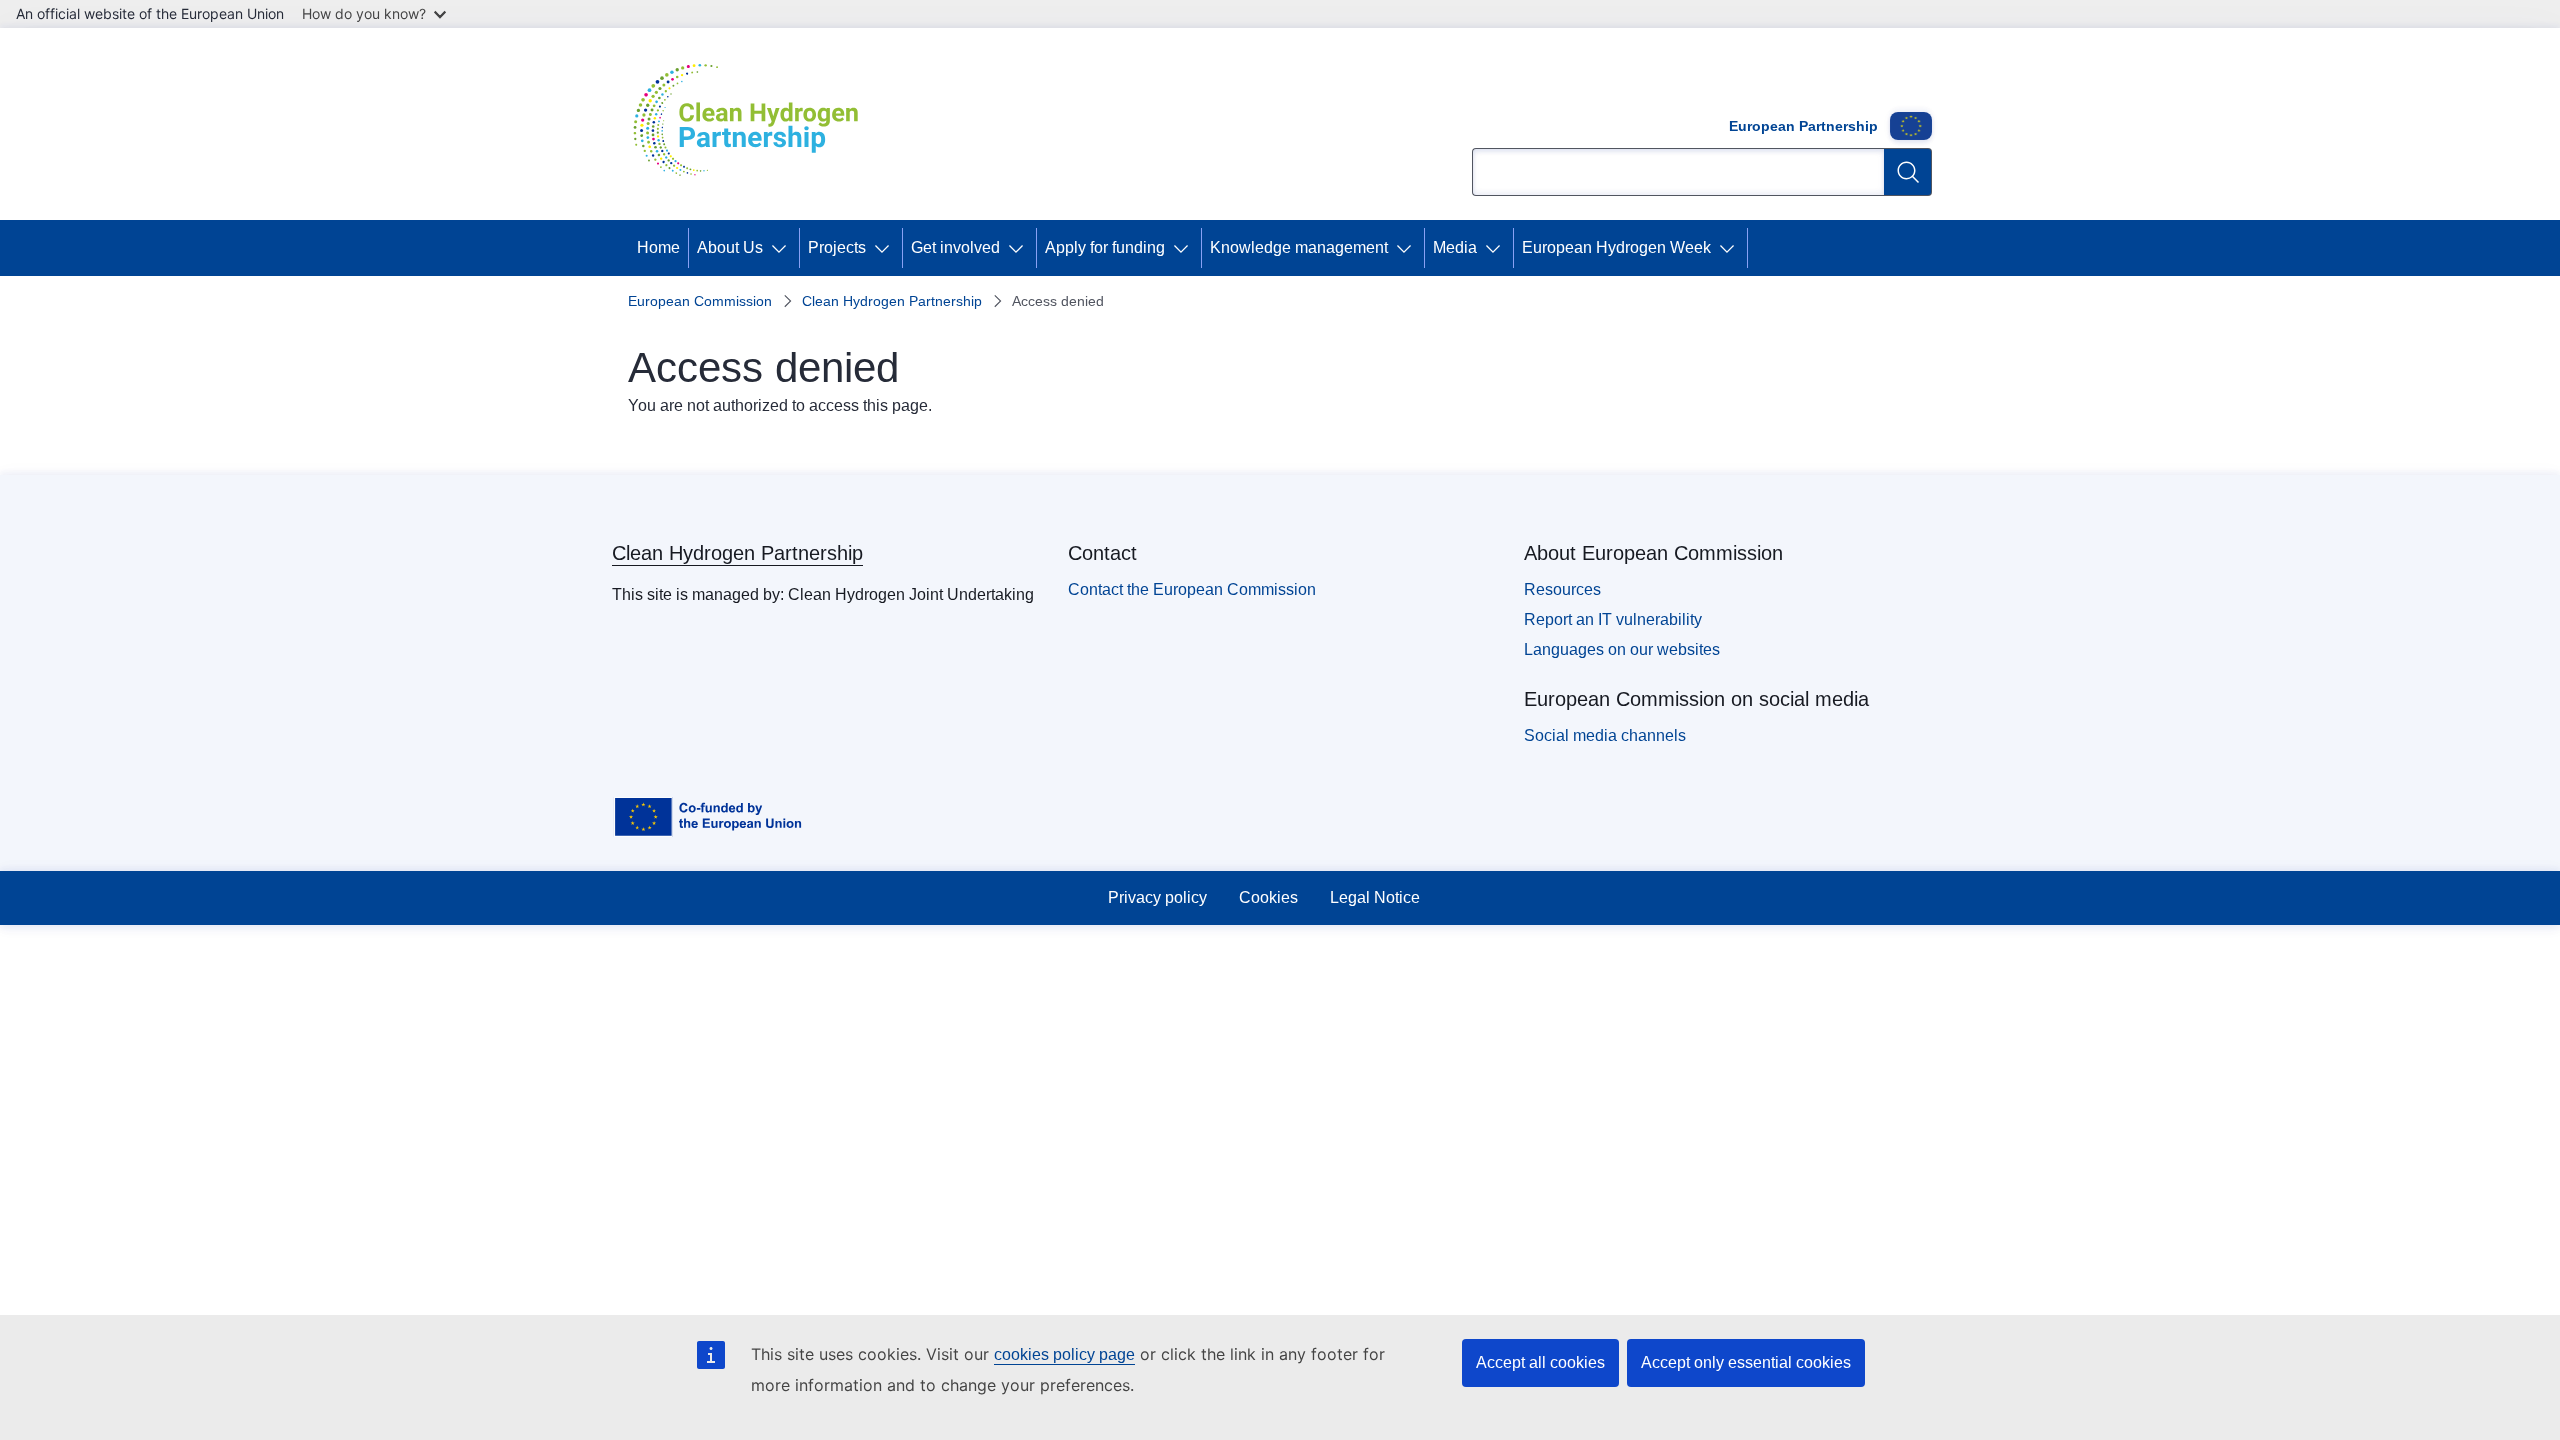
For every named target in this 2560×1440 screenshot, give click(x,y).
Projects (837, 247)
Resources (1562, 589)
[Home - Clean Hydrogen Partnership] (753, 124)
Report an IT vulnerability (1613, 619)
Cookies (1268, 897)
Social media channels (1605, 735)
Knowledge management (1299, 247)
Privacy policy (1157, 897)
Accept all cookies (1540, 1362)
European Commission (700, 301)
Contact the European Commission (1192, 589)
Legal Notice (1375, 897)
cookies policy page (1064, 1354)
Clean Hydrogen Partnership (892, 301)
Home (658, 247)
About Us (730, 247)
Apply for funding (1105, 247)
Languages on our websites (1622, 649)
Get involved (955, 247)
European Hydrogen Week (1616, 247)
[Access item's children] (783, 248)
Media (1455, 247)
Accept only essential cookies (1746, 1362)
